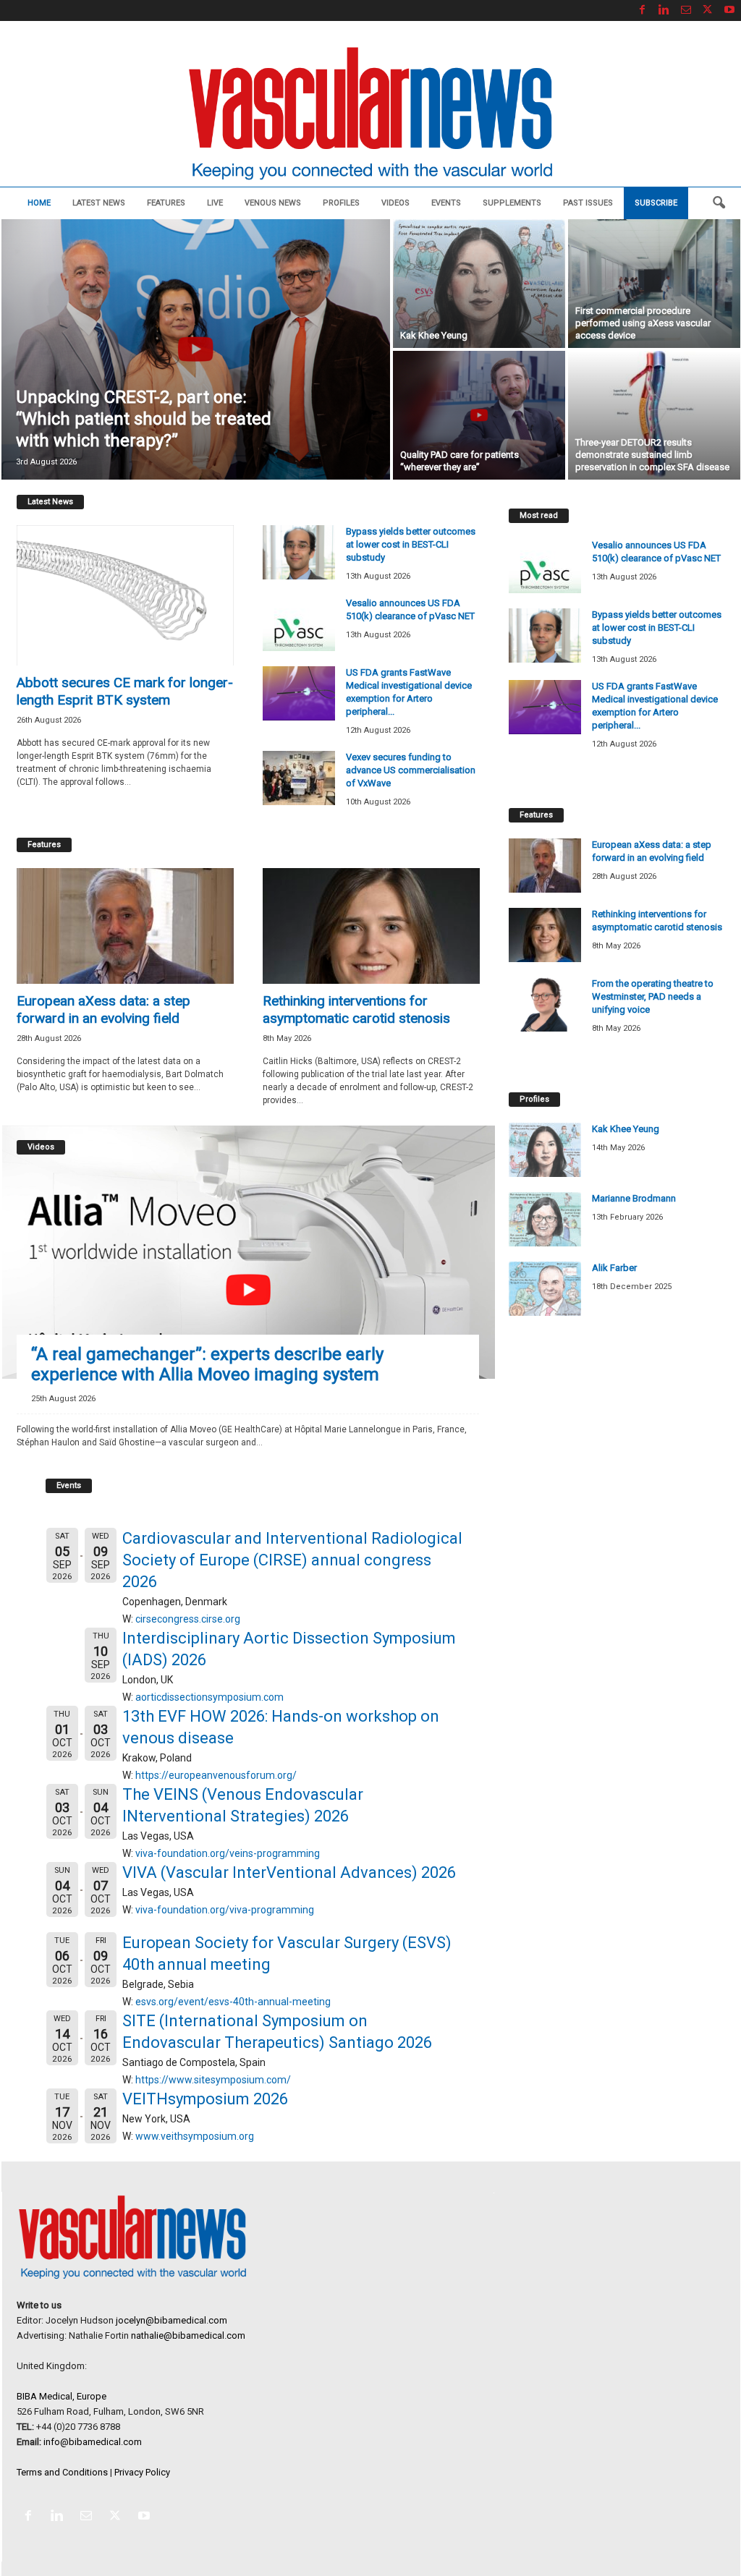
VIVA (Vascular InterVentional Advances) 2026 (289, 1873)
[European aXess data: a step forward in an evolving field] (125, 926)
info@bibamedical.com (93, 2442)
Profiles (341, 203)
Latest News (99, 203)
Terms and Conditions (62, 2472)
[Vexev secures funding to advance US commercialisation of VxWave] (299, 778)
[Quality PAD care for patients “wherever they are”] (479, 415)
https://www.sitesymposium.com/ (213, 2080)
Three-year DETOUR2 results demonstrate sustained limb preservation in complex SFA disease (652, 455)
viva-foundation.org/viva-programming (225, 1910)
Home (39, 203)
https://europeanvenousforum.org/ (216, 1775)
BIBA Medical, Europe (62, 2396)
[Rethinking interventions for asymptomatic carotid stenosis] (371, 926)
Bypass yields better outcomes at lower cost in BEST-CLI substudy (411, 544)
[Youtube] (729, 10)
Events (446, 203)
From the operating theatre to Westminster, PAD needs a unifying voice (653, 996)
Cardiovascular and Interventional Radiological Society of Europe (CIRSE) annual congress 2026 (292, 1560)
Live (215, 203)
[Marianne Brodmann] (545, 1219)
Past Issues (588, 203)
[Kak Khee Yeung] (479, 284)
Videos (395, 203)
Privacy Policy (142, 2472)
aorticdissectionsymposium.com (209, 1697)
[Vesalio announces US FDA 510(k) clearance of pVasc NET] (299, 624)
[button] (719, 203)
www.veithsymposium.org (195, 2136)
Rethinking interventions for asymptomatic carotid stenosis (356, 1009)
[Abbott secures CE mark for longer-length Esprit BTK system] (125, 595)
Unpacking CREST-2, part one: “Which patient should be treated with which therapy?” (144, 419)
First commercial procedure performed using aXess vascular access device (643, 323)
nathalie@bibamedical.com (188, 2335)
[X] (708, 10)
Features (166, 203)
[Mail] (686, 10)
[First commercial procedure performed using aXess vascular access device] (654, 284)
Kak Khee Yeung (434, 335)
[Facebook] (643, 10)
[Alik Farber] (545, 1289)
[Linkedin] (664, 10)
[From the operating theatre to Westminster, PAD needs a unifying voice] (545, 1004)
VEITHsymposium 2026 (205, 2099)
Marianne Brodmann (634, 1198)
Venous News (273, 203)
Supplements (512, 203)
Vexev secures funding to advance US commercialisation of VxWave (411, 770)
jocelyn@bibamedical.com (172, 2320)
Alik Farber (614, 1268)
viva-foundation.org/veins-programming (228, 1853)
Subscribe (656, 203)
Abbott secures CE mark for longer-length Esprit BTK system (125, 691)
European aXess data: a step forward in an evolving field (103, 1009)
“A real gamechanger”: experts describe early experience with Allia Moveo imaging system (207, 1364)
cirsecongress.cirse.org (188, 1619)
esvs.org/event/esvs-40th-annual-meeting (233, 2002)
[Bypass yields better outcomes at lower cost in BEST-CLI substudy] (299, 552)
